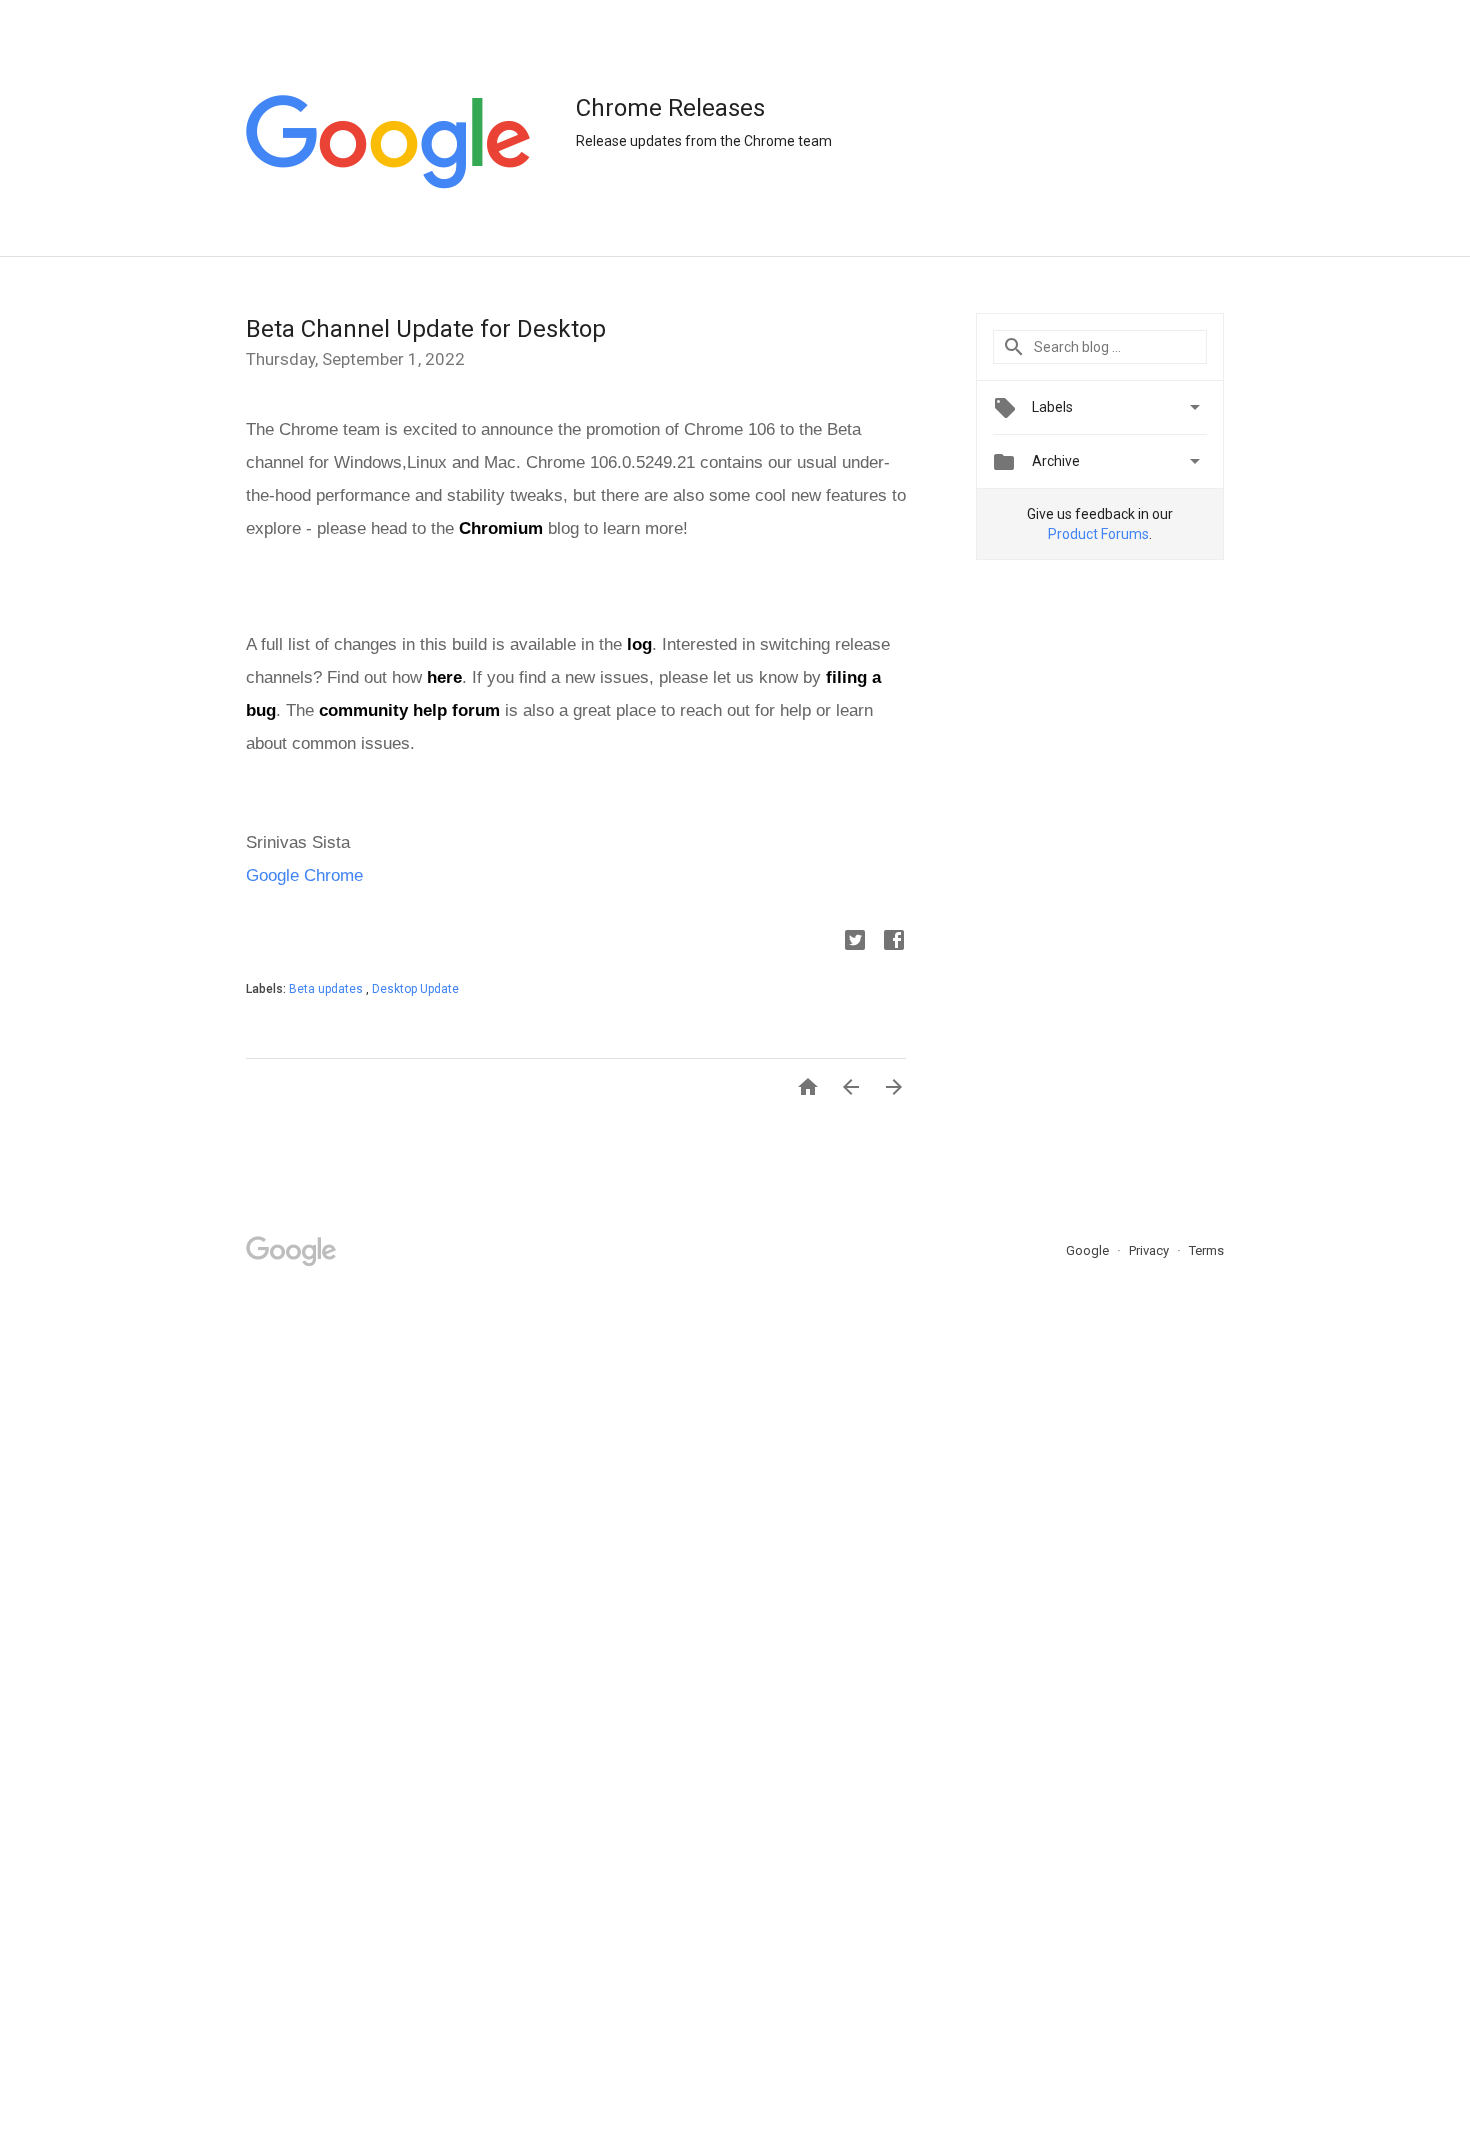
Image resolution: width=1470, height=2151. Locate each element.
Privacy (1150, 1250)
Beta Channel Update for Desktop (426, 329)
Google (1089, 1250)
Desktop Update (415, 989)
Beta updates (327, 989)
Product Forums (1098, 534)
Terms (1206, 1250)
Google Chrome (304, 875)
